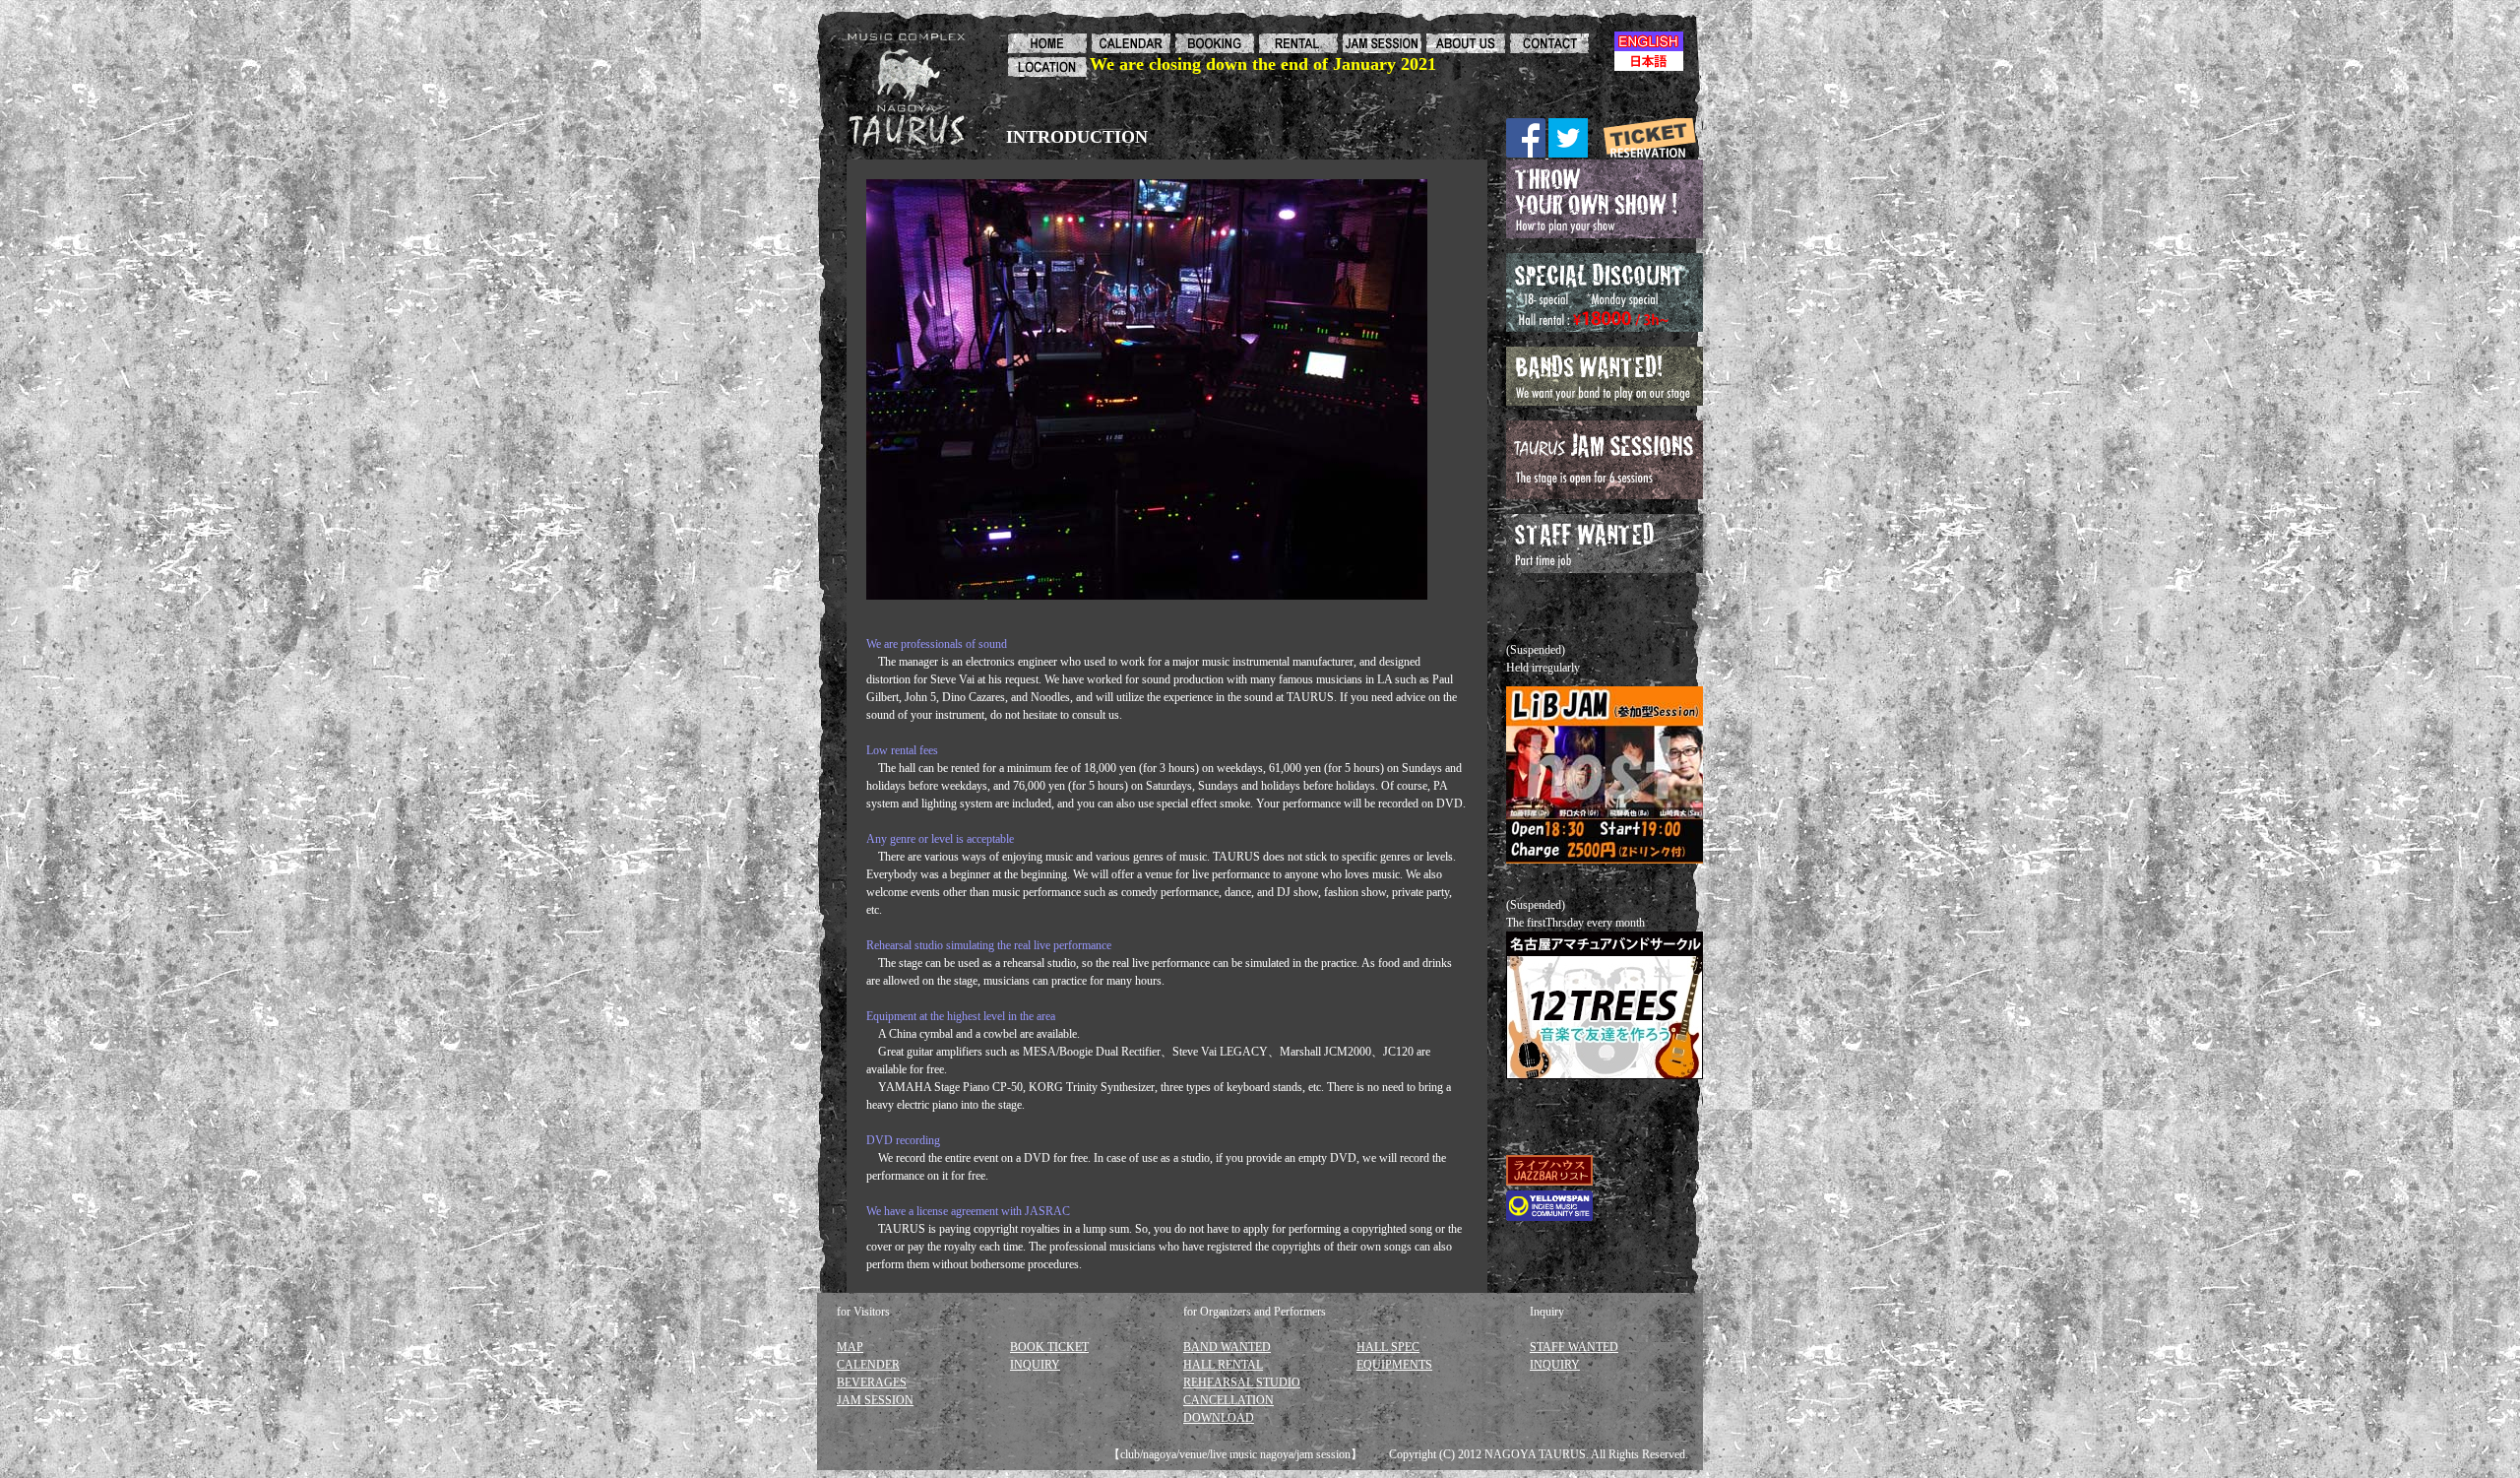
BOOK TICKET (1049, 1347)
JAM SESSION (875, 1400)
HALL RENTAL (1223, 1365)
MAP (850, 1347)
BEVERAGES (872, 1382)
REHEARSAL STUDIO (1242, 1382)
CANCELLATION (1228, 1400)
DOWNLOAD (1219, 1418)
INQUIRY (1035, 1365)
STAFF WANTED (1574, 1347)
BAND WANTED (1227, 1347)
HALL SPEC (1388, 1347)
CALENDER (868, 1365)
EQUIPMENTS (1394, 1365)
